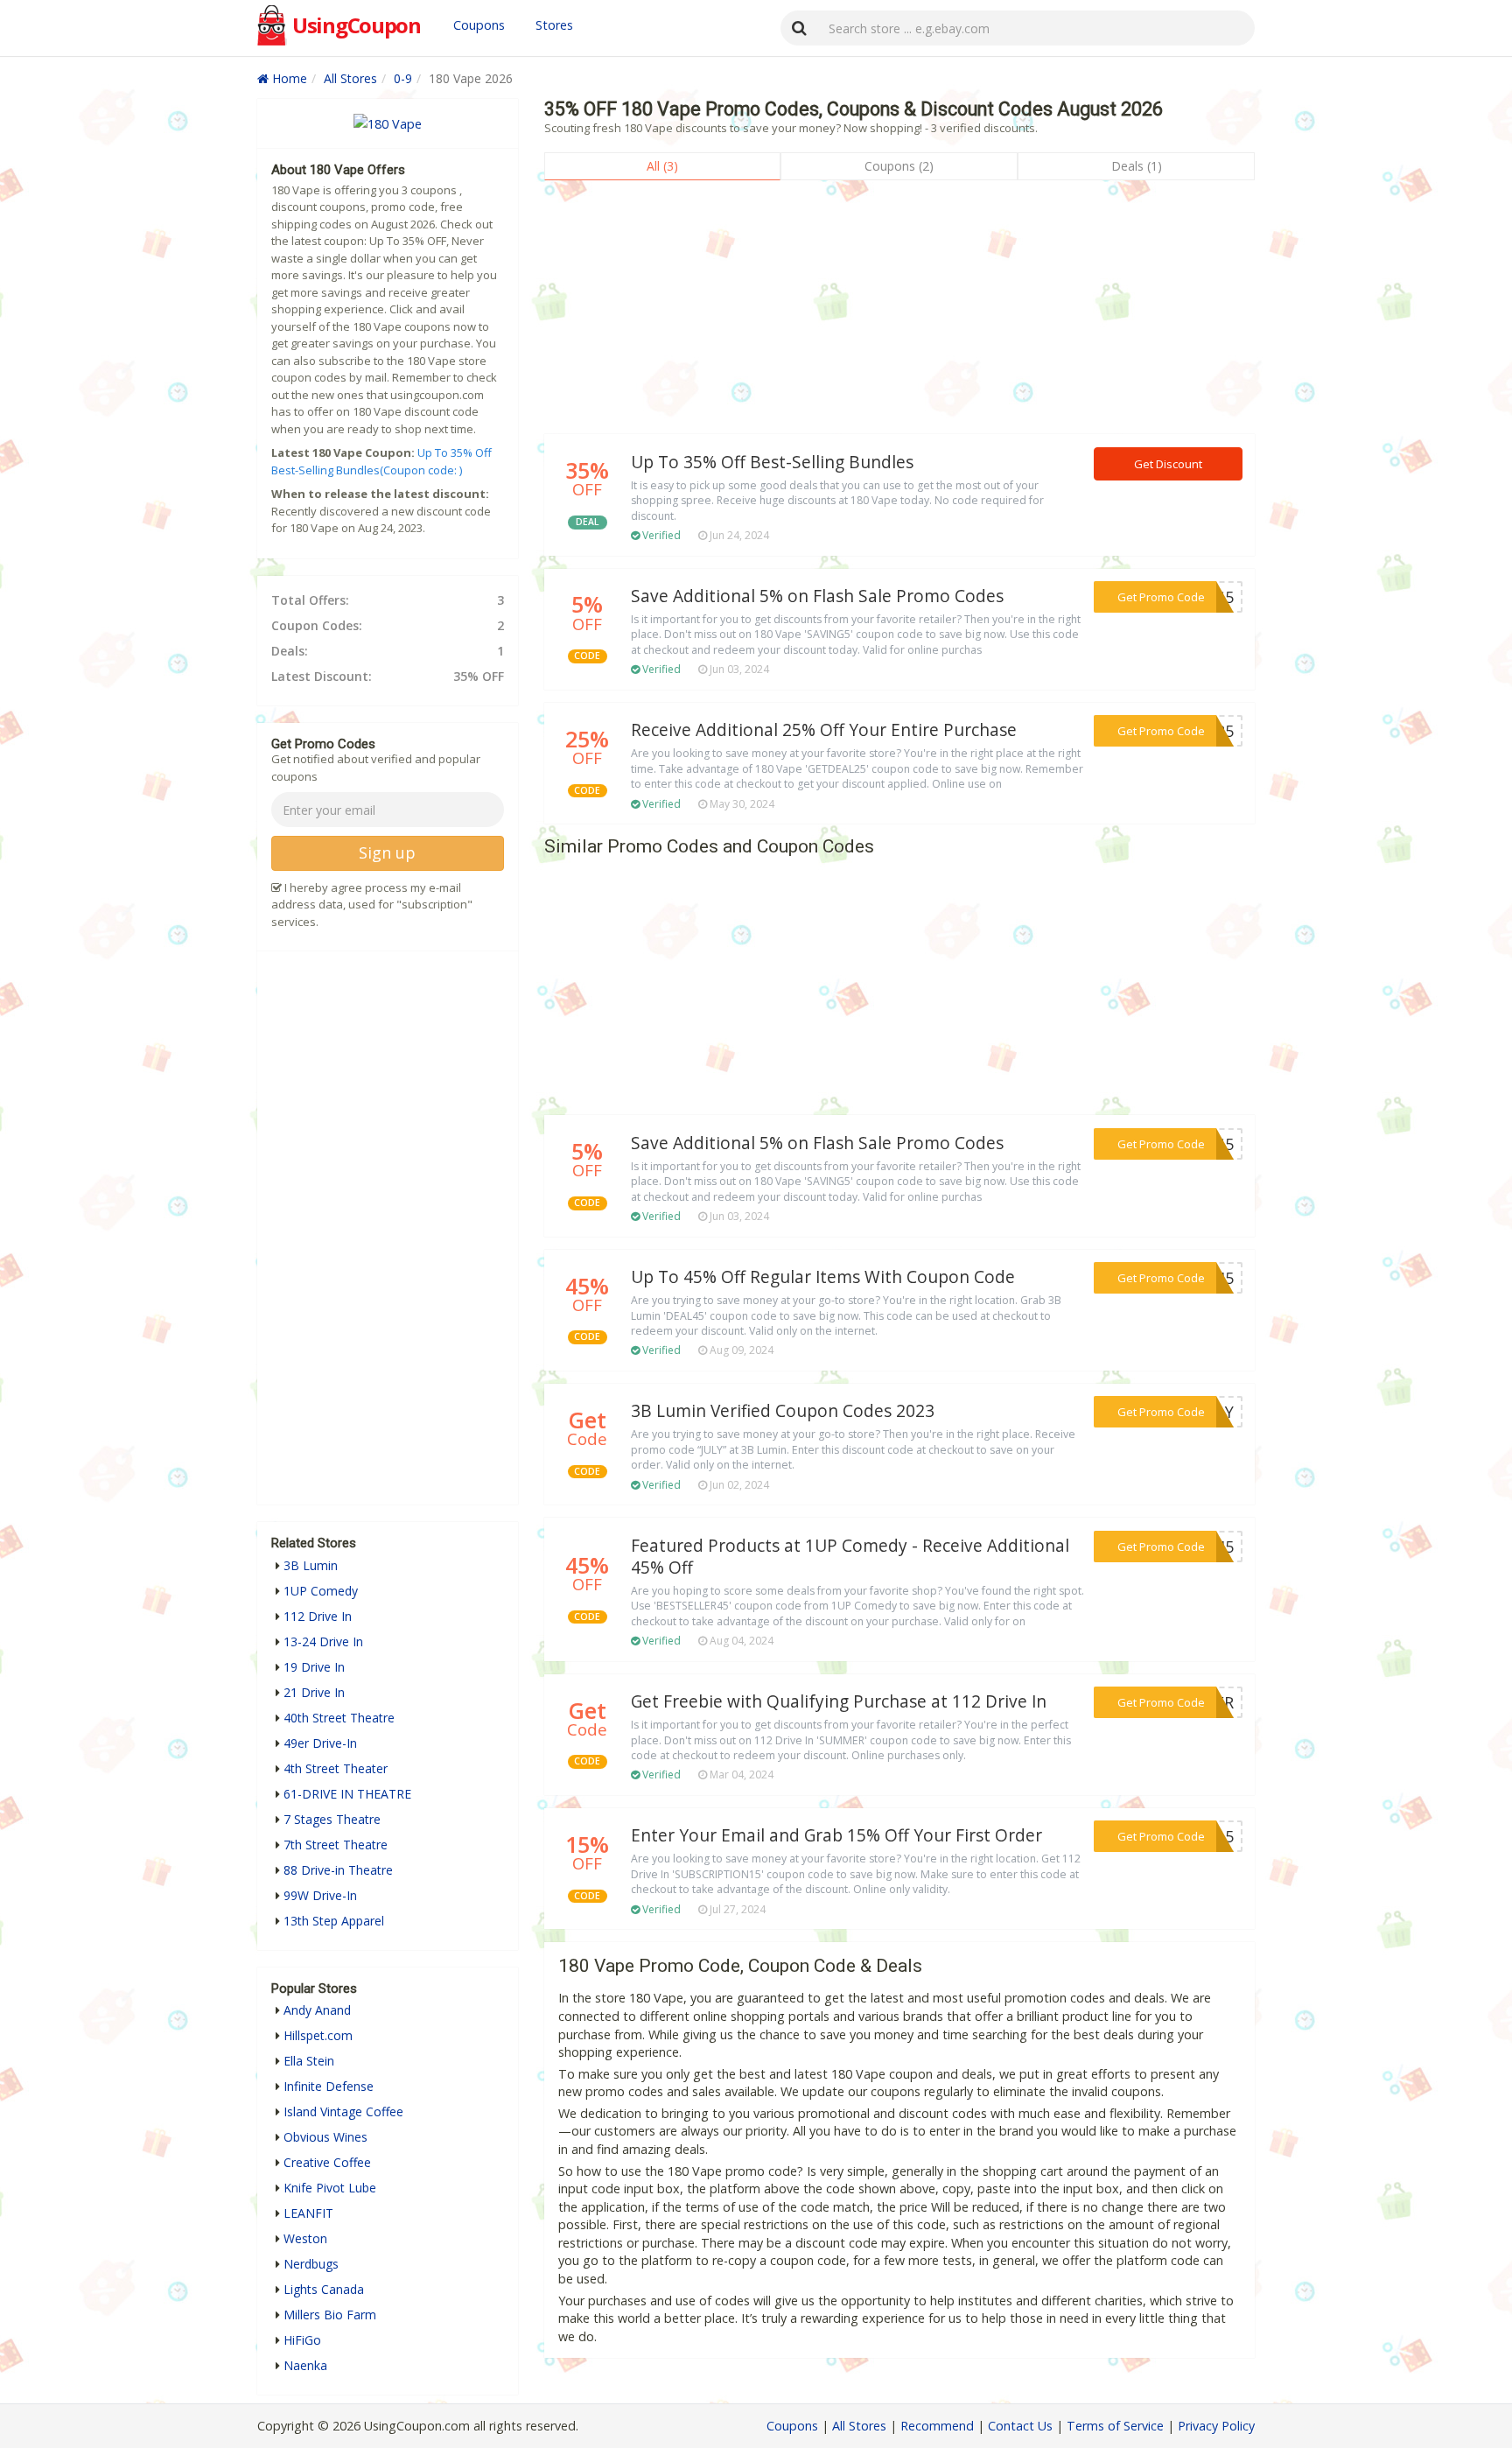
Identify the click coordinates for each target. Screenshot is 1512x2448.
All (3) (662, 166)
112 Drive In (318, 1616)
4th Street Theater (336, 1768)
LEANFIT (308, 2213)
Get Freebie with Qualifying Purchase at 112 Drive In (839, 1701)
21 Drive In (314, 1692)
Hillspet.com (318, 2035)
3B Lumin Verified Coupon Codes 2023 (783, 1411)
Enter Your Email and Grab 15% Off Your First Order (836, 1835)
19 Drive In (314, 1667)
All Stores (350, 78)
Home (288, 78)
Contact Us (1020, 2426)
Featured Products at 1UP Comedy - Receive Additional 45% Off (850, 1557)
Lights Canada (324, 2289)
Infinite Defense (329, 2086)
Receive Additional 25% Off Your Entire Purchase (824, 730)
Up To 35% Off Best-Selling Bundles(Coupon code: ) (381, 461)
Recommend (937, 2426)
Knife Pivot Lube (330, 2188)
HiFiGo (302, 2340)
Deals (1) (1137, 166)
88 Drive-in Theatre (338, 1870)
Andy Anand (317, 2010)
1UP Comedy (321, 1591)
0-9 (403, 78)
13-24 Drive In (323, 1641)
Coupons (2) (899, 166)
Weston (305, 2238)
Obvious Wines (325, 2137)
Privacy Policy (1216, 2426)
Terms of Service (1115, 2426)
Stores (554, 25)
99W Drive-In (320, 1895)
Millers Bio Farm (330, 2315)
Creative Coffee (327, 2162)
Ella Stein (309, 2061)
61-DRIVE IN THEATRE (347, 1794)
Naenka (305, 2365)
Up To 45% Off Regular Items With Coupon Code (823, 1277)
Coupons (479, 25)
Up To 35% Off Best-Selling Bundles (772, 462)
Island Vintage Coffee (343, 2111)
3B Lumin (311, 1565)
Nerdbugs (311, 2264)
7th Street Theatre (336, 1845)
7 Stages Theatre (332, 1819)
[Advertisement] (899, 312)
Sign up (387, 852)
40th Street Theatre (339, 1718)
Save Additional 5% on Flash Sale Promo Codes (817, 596)
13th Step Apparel (334, 1921)
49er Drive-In (320, 1743)
